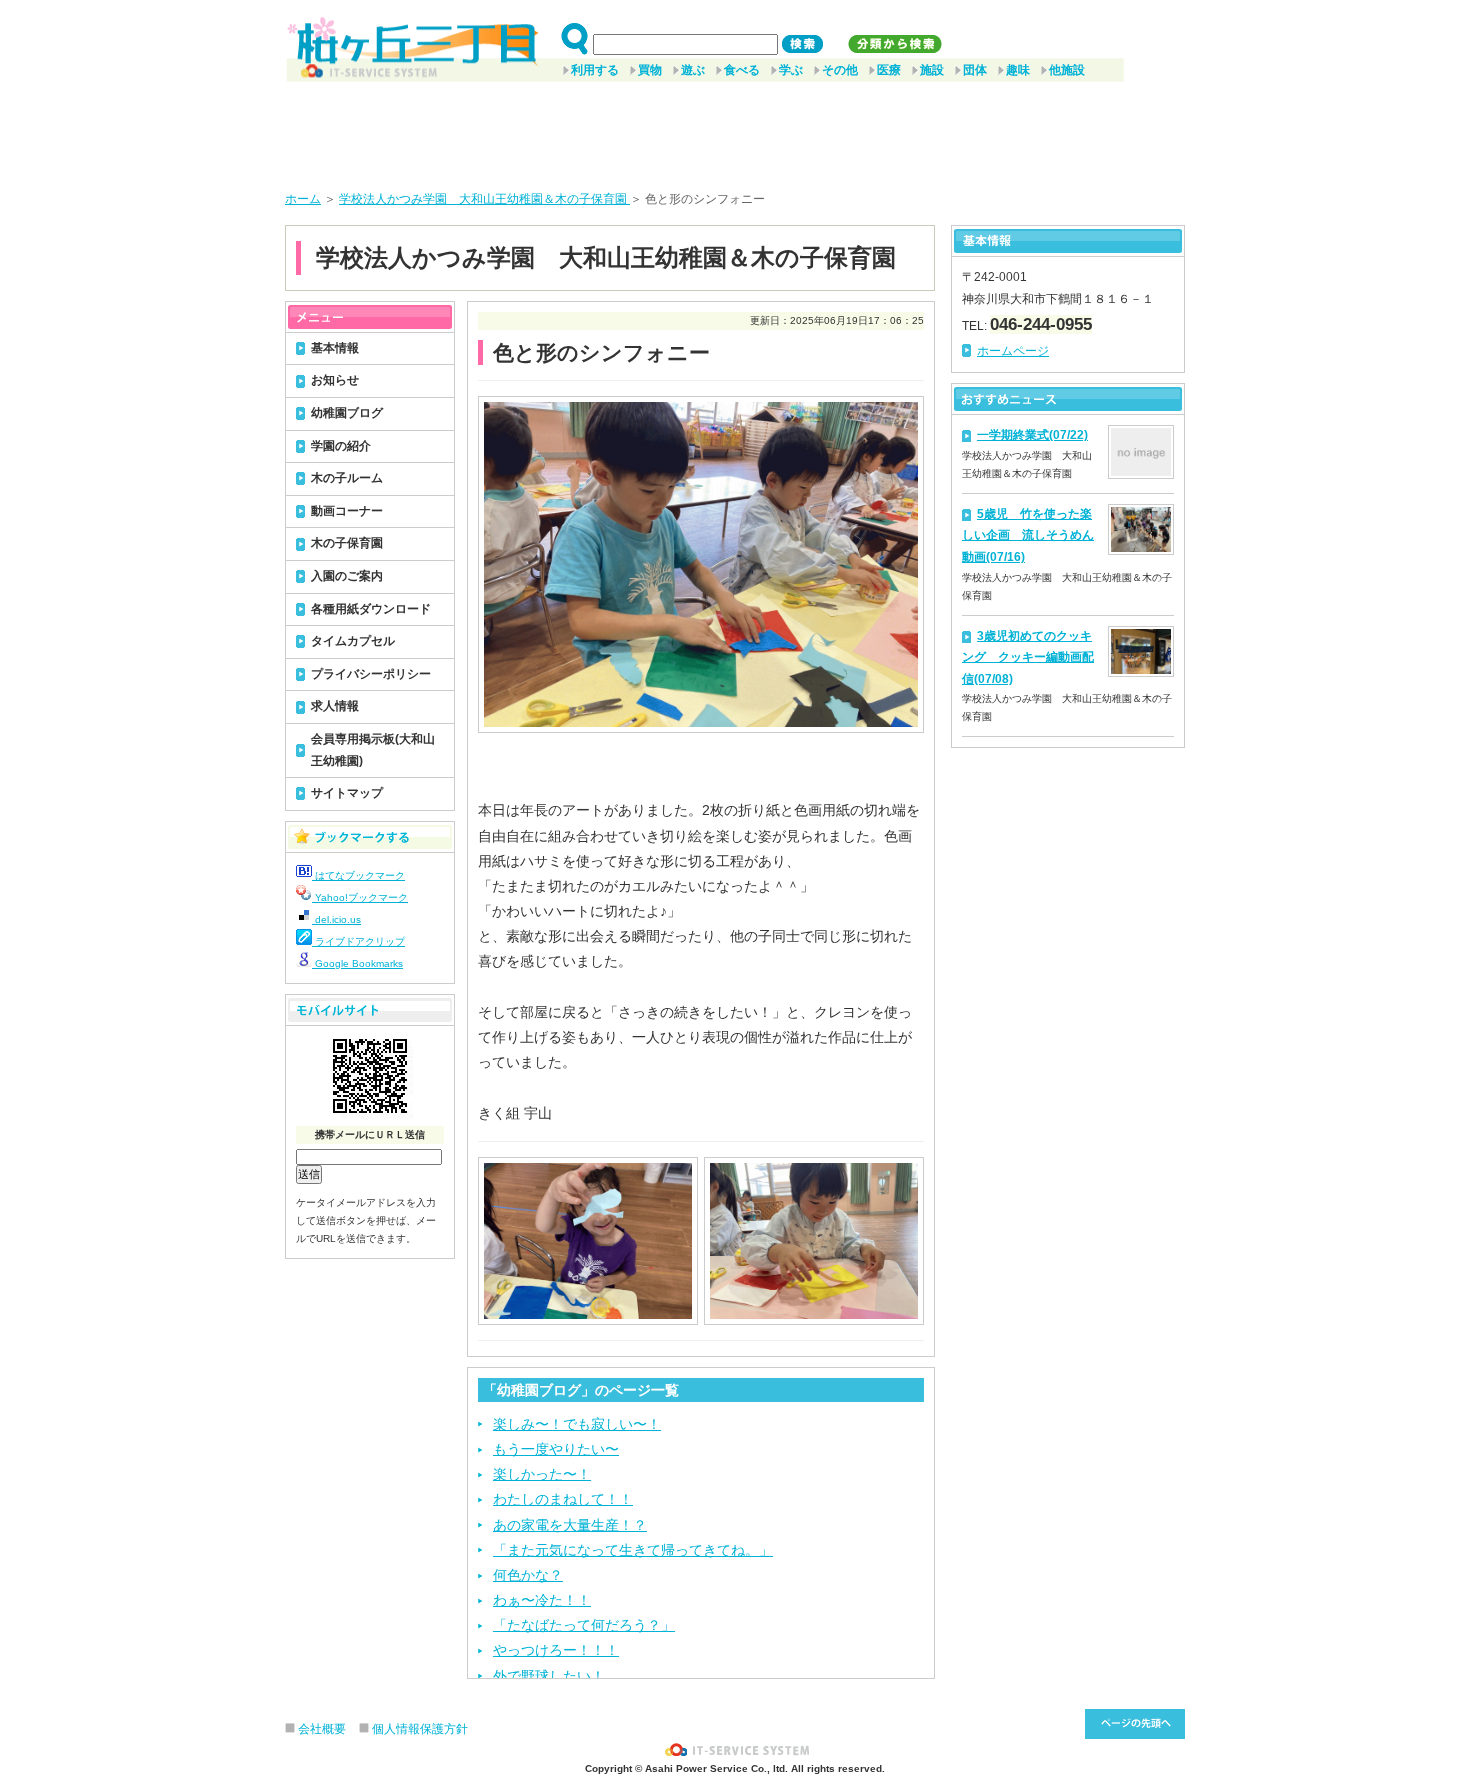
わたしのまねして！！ (563, 1499)
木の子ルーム (347, 478)
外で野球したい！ (549, 1676)
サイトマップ (347, 793)
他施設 (1067, 70)
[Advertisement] (735, 129)
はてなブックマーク (358, 875)
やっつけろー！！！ (556, 1650)
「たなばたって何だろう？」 (584, 1625)
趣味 (1018, 70)
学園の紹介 (341, 446)
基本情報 (335, 348)
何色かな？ (528, 1575)
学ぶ (791, 70)
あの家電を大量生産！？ (570, 1525)
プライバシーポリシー (371, 674)
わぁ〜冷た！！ (542, 1600)
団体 (975, 70)
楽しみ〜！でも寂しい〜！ (577, 1424)
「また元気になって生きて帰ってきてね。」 (633, 1550)
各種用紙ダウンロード (371, 609)
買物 (650, 70)
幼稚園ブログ (347, 413)
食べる (742, 70)
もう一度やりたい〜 (556, 1449)
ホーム (303, 199)
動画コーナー (347, 511)
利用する (595, 70)
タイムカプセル (353, 641)
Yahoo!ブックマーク (360, 897)
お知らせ (335, 380)
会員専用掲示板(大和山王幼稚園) (373, 750)
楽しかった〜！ (542, 1474)
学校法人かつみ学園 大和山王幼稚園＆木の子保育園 (484, 199)
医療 (889, 70)
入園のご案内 (347, 576)
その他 (840, 70)
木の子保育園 (347, 543)
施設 (932, 70)
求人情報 (335, 706)
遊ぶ (693, 70)
